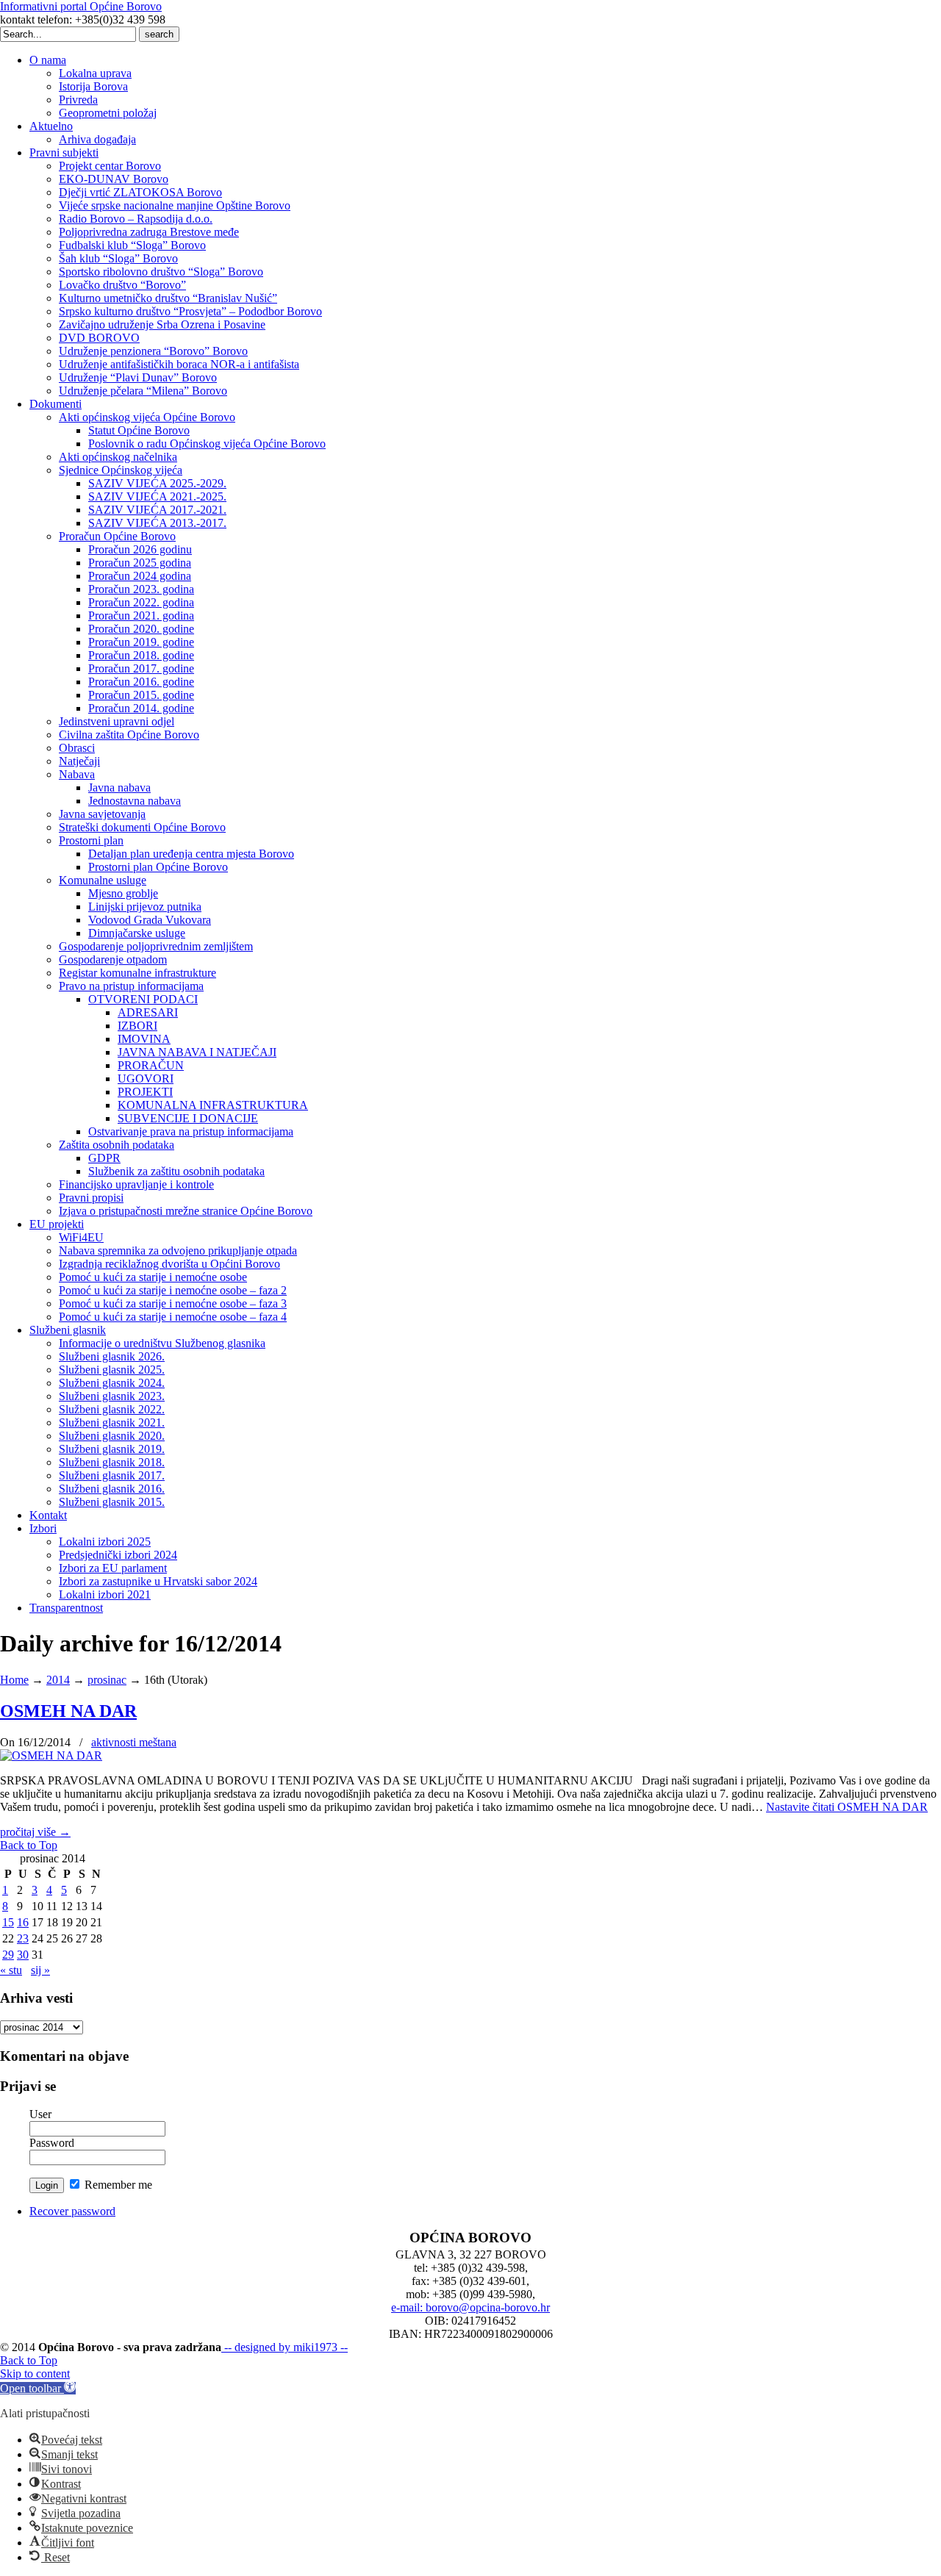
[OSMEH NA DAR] (51, 1755)
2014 (58, 1680)
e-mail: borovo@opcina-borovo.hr (470, 2307)
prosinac (107, 1680)
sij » (40, 1970)
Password (52, 2143)
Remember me (117, 2185)
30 (23, 1955)
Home (14, 1680)
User (40, 2114)
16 (23, 1922)
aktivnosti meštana (134, 1742)
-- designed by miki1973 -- (285, 2347)
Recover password (72, 2211)
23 (23, 1938)
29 (8, 1955)
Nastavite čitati (847, 1807)
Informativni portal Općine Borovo (81, 6)
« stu (11, 1970)
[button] (38, 2388)
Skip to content (35, 2374)
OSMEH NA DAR (68, 1711)
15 (8, 1922)
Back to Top (29, 1845)
